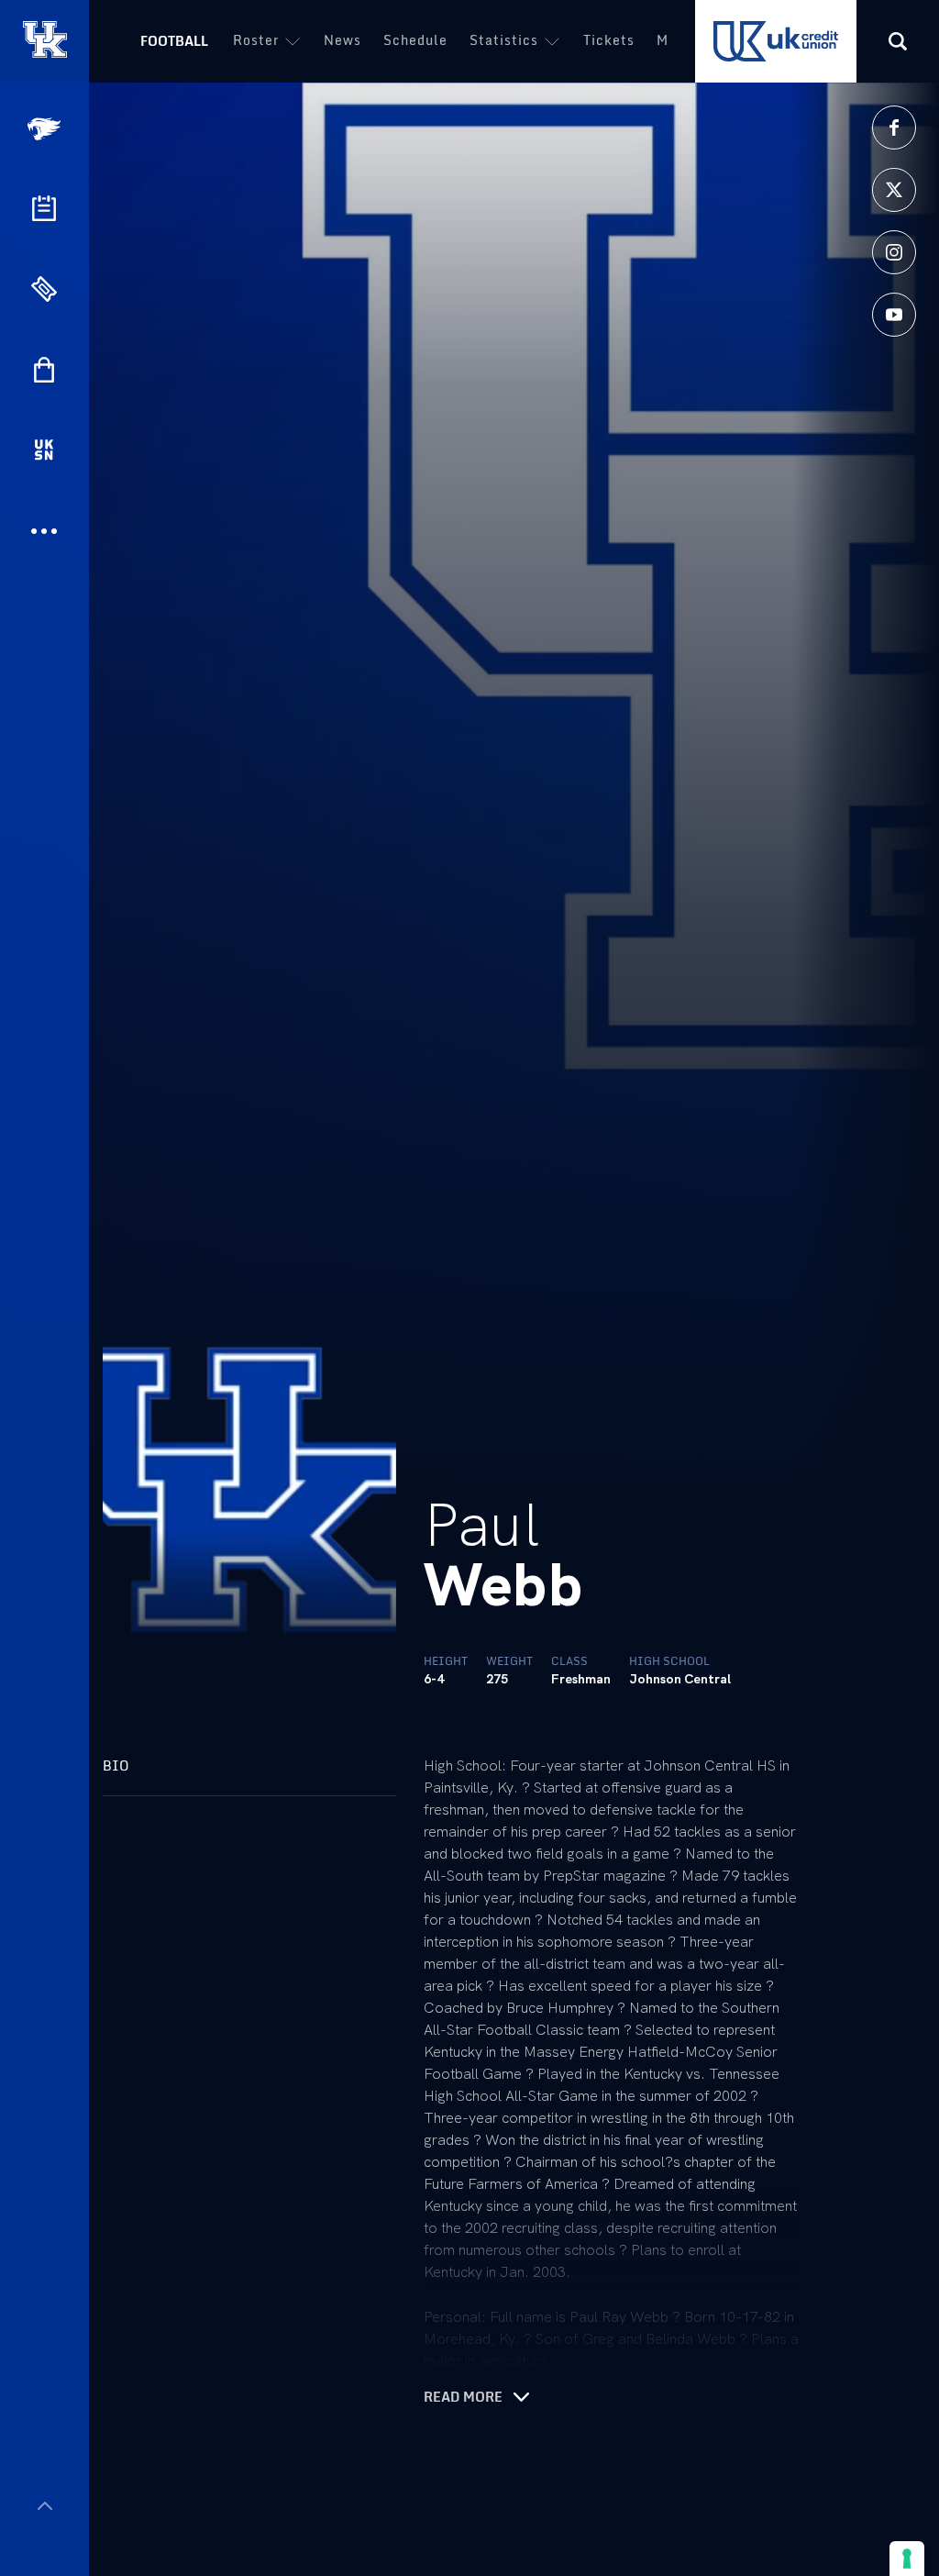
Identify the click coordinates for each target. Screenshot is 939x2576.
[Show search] (898, 41)
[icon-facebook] (894, 128)
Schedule (415, 40)
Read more (463, 2397)
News (342, 40)
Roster (256, 40)
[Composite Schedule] (44, 208)
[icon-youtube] (894, 315)
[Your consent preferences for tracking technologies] (907, 2559)
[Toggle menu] (44, 2506)
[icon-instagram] (894, 252)
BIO (116, 1765)
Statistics (504, 40)
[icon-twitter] (894, 190)
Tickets (609, 40)
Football (174, 41)
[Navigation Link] (46, 129)
